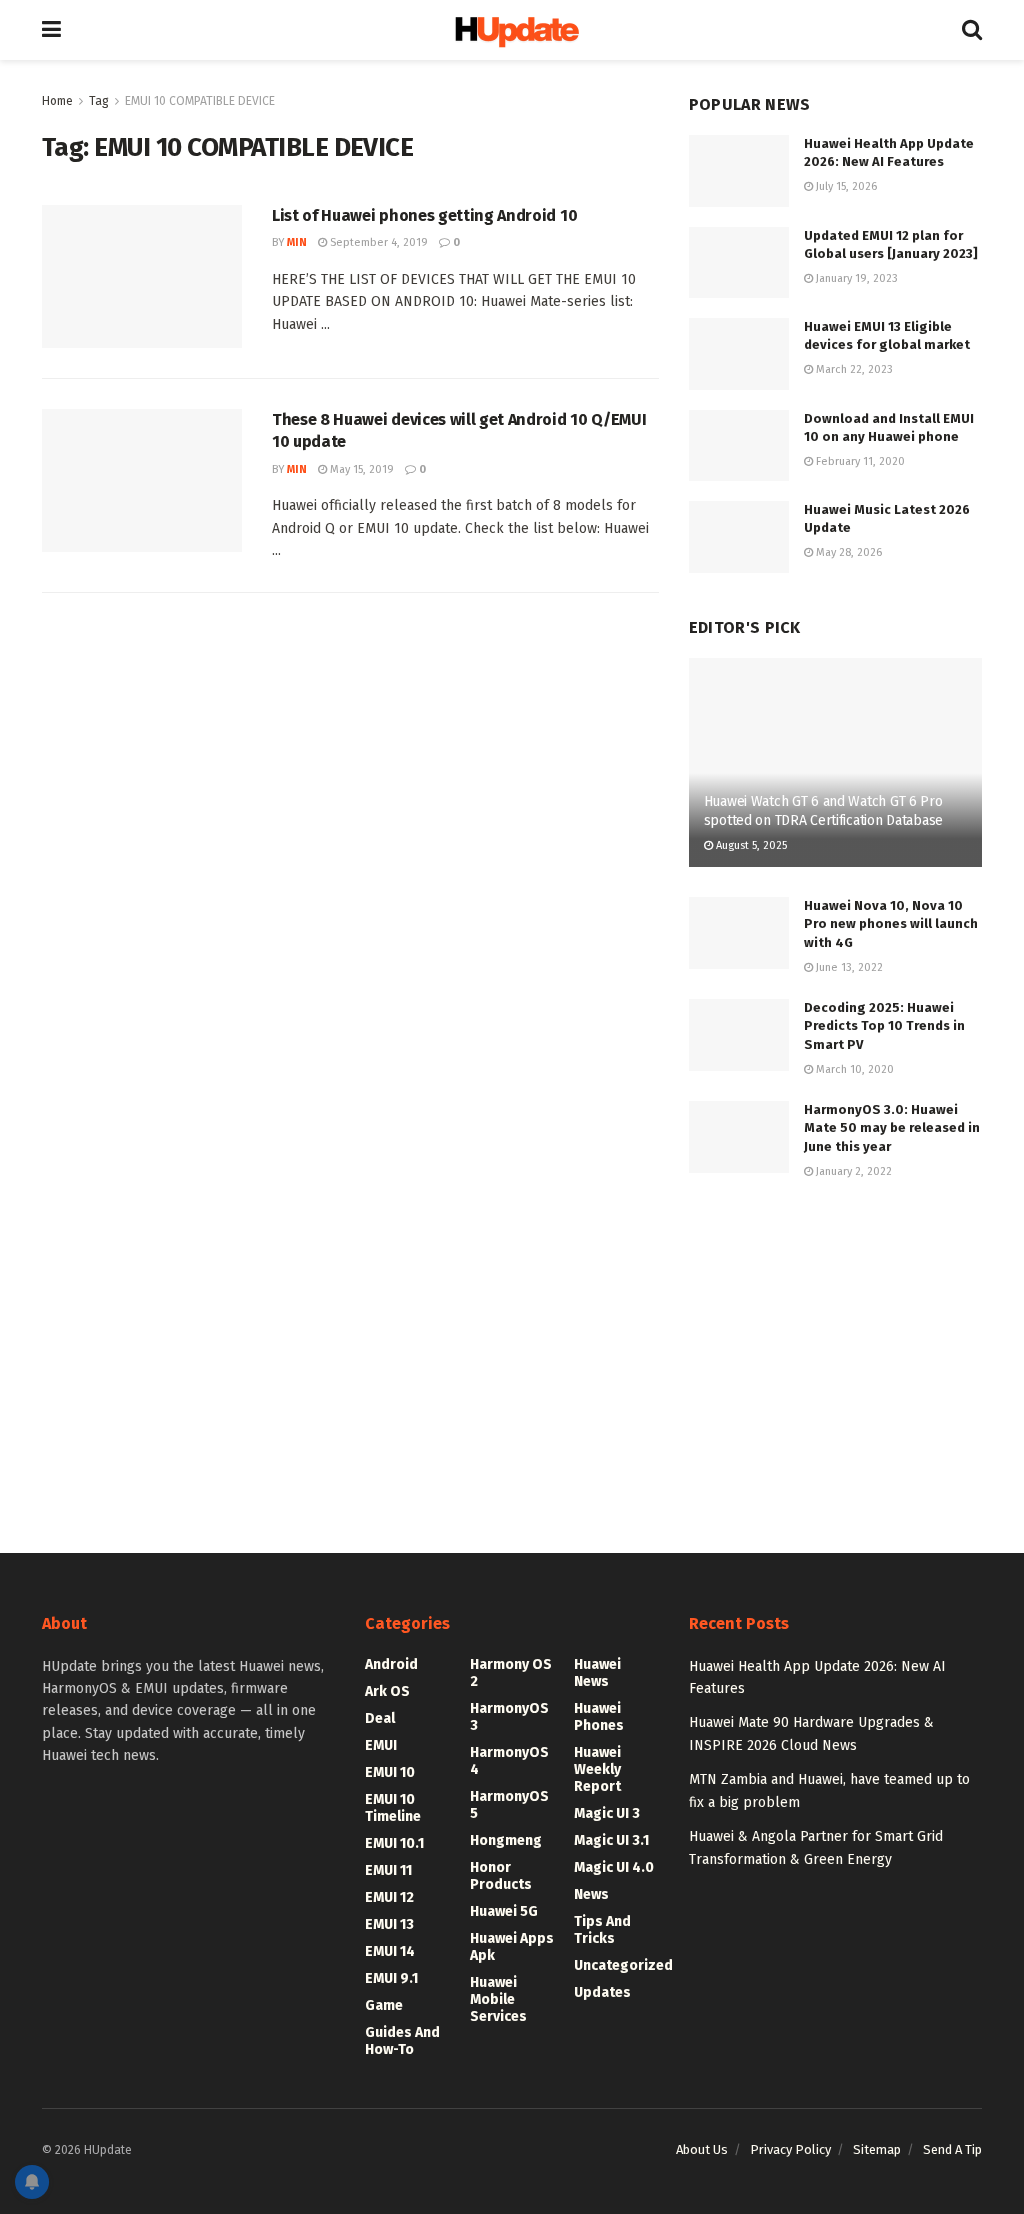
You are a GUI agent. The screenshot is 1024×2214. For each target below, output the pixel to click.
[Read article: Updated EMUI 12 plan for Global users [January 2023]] (739, 263)
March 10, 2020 (853, 1069)
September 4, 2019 (377, 242)
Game (384, 2005)
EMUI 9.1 (391, 1978)
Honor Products (501, 1876)
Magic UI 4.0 (614, 1867)
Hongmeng (506, 1840)
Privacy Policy (790, 2149)
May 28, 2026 (847, 552)
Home (57, 101)
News (591, 1894)
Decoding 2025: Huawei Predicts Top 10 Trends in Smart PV (884, 1025)
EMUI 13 (389, 1924)
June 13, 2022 (848, 967)
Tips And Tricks (602, 1930)
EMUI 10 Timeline (393, 1808)
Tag (99, 101)
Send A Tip (952, 2149)
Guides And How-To (402, 2041)
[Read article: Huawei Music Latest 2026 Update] (739, 537)
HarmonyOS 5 (509, 1805)
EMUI (381, 1745)
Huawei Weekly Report (597, 1769)
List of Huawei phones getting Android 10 (424, 215)
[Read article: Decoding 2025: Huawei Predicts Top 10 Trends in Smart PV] (739, 1035)
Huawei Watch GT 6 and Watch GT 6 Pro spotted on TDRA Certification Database (823, 810)
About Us (702, 2149)
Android (391, 1664)
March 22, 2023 (853, 369)
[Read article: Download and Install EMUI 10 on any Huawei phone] (739, 446)
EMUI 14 (390, 1951)
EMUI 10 (390, 1772)
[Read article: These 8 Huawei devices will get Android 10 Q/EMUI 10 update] (142, 480)
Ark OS (387, 1691)
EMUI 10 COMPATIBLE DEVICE (200, 101)
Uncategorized (623, 1965)
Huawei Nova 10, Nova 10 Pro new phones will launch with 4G (891, 923)
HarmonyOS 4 (509, 1761)
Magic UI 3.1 (611, 1840)
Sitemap (877, 2149)
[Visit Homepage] (512, 30)
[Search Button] (972, 30)
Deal (380, 1718)
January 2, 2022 (852, 1171)
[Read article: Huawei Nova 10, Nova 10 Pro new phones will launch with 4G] (739, 933)
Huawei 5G (504, 1911)
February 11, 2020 (859, 461)
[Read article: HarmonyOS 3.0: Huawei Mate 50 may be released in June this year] (739, 1137)
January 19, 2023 (855, 278)
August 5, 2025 (750, 845)
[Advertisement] (835, 1348)
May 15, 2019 (360, 469)
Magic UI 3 (607, 1813)
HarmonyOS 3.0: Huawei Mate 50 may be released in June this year (892, 1127)
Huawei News (597, 1673)
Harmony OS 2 (511, 1673)
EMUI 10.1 (394, 1843)
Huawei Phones (599, 1717)
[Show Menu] (51, 30)
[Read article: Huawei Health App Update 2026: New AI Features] (739, 171)
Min (297, 242)
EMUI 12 (389, 1897)
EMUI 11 (388, 1870)
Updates (602, 1992)
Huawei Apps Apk (512, 1947)
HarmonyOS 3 (509, 1717)
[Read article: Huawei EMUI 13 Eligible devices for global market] (739, 354)
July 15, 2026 (845, 186)
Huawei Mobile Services (498, 1999)
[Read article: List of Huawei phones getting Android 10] (142, 276)
